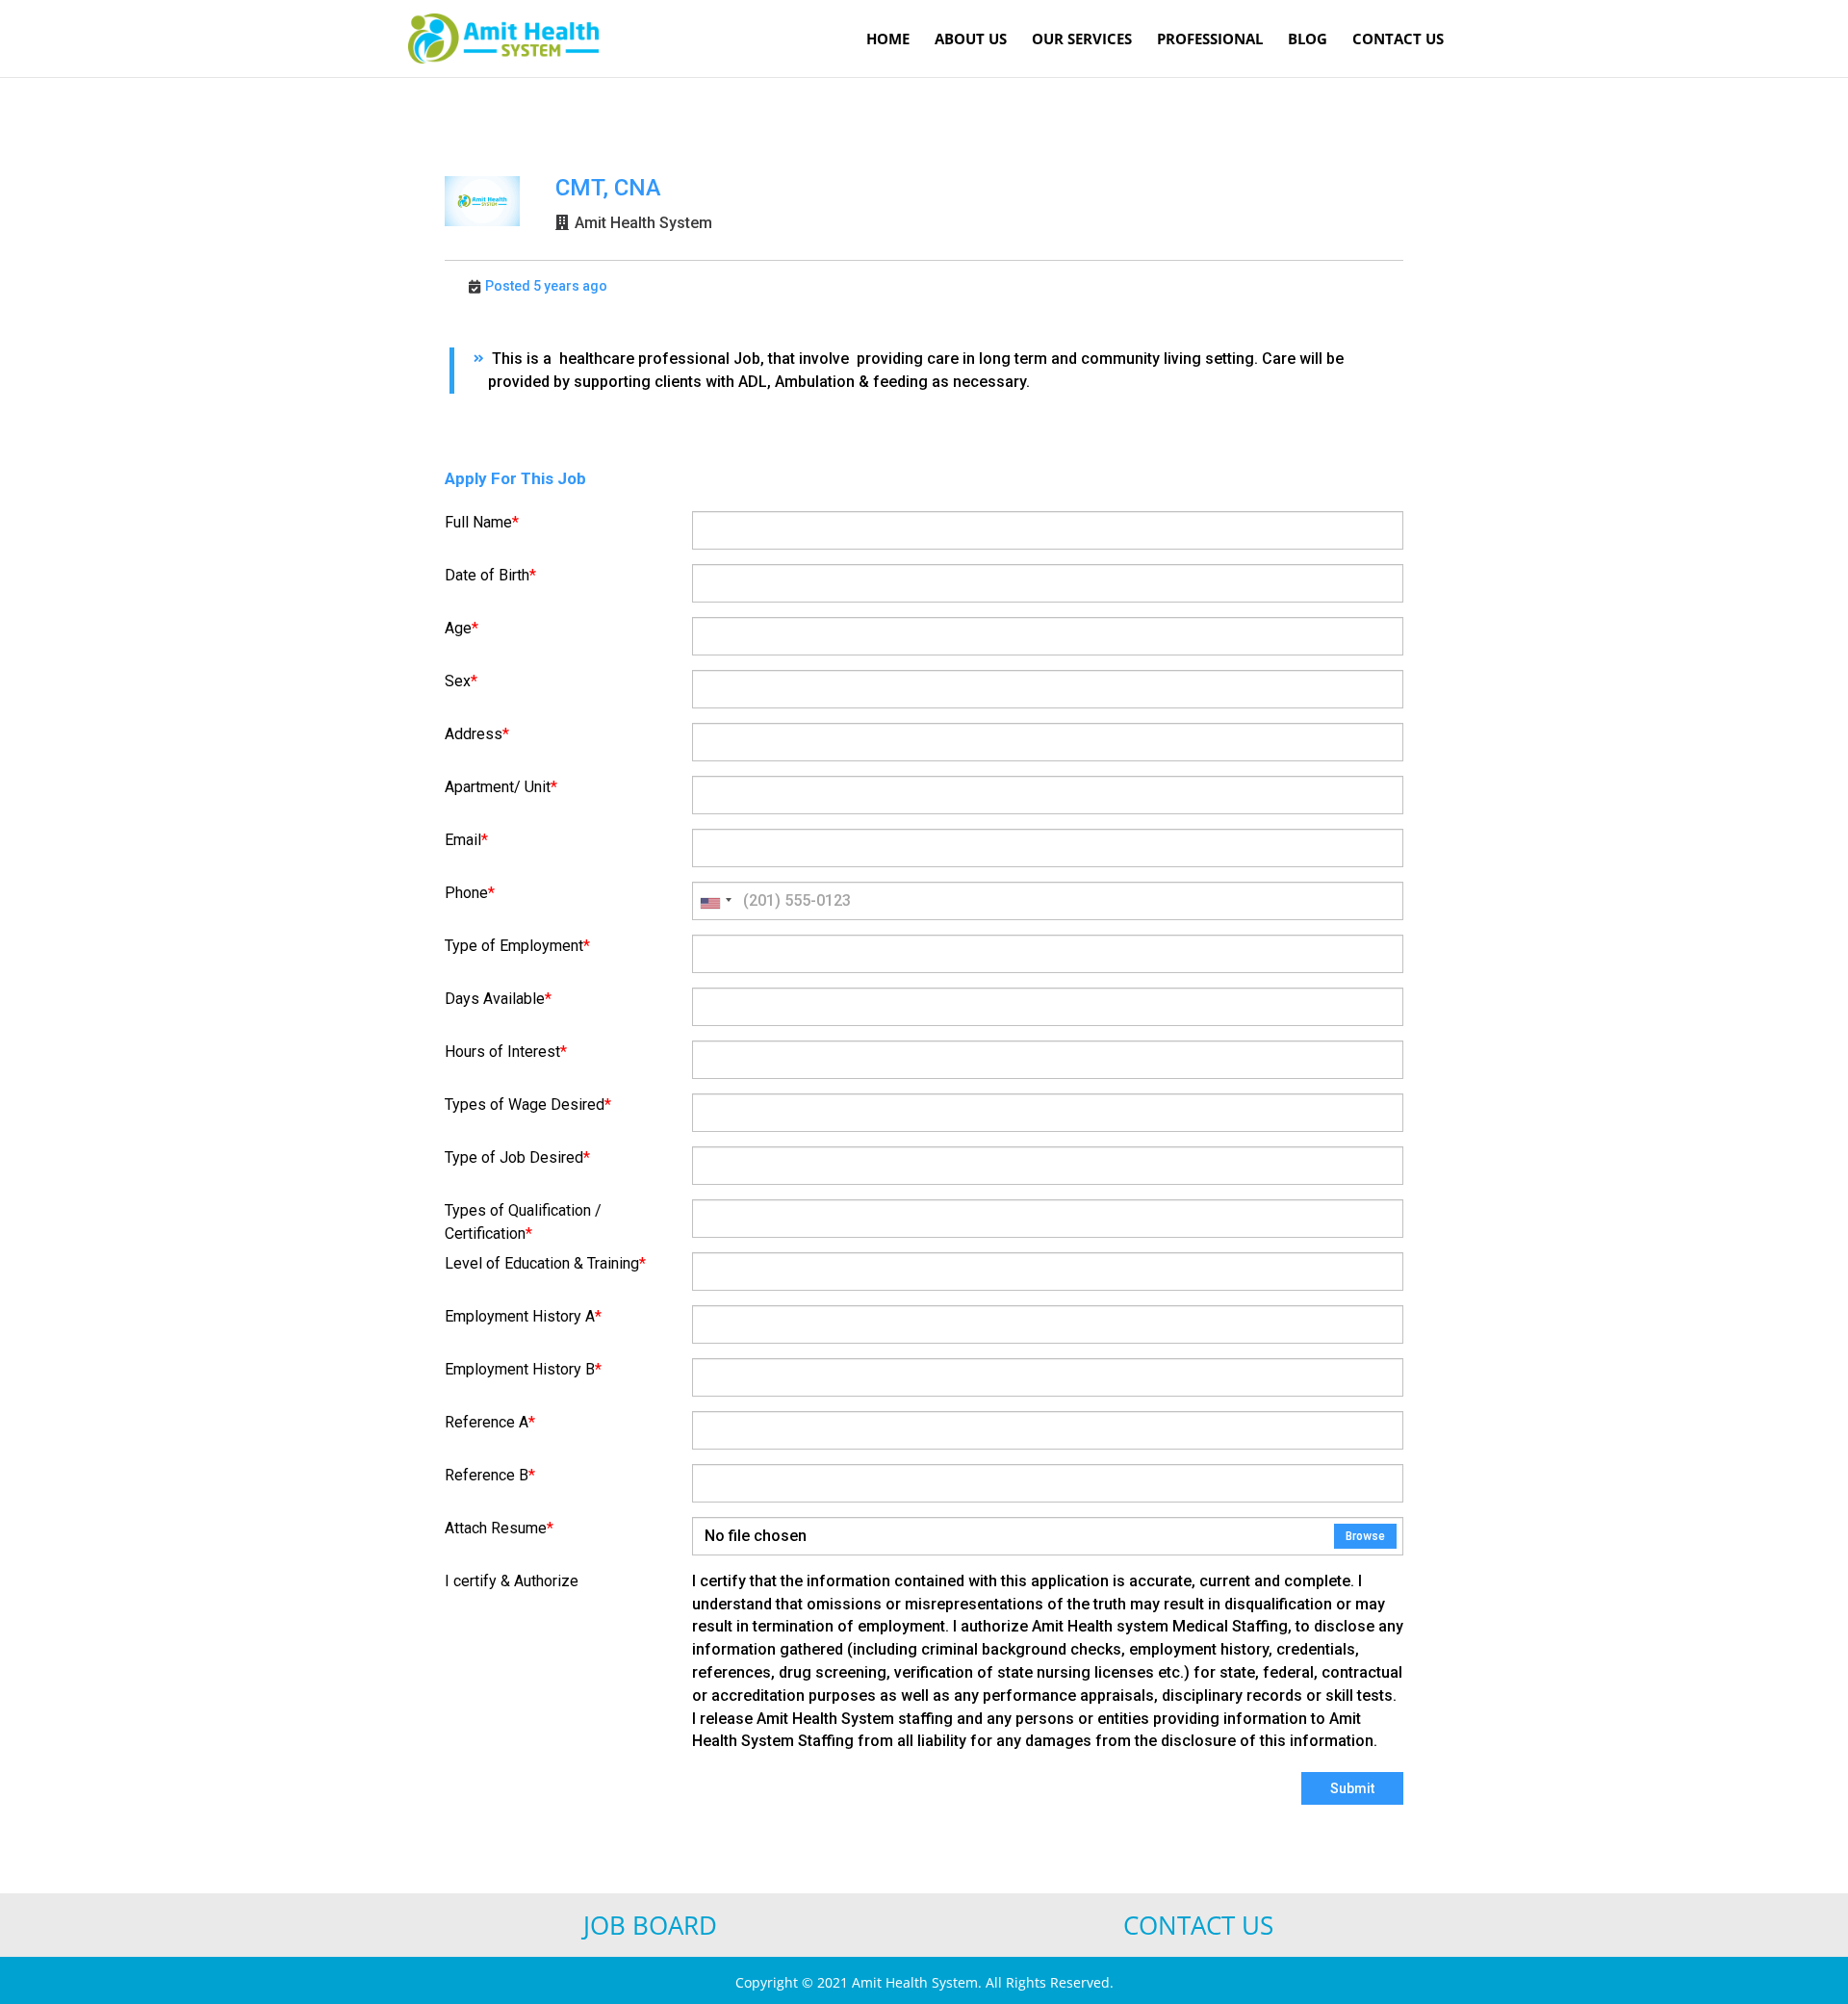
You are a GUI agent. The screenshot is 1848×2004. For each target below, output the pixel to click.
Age (462, 628)
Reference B (490, 1475)
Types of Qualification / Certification (523, 1222)
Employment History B (523, 1369)
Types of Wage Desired (528, 1105)
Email (466, 840)
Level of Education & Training (545, 1263)
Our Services (1082, 40)
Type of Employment (517, 946)
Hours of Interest (506, 1052)
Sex (461, 681)
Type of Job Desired (517, 1157)
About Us (971, 40)
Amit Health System (643, 223)
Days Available (498, 999)
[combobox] (715, 901)
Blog (1308, 40)
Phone (470, 893)
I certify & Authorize (512, 1581)
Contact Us (1398, 40)
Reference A (490, 1422)
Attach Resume (499, 1528)
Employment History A (523, 1316)
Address (477, 734)
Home (888, 40)
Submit (1352, 1788)
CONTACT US (1198, 1925)
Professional (1210, 40)
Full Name (482, 522)
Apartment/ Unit (501, 787)
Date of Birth (490, 575)
